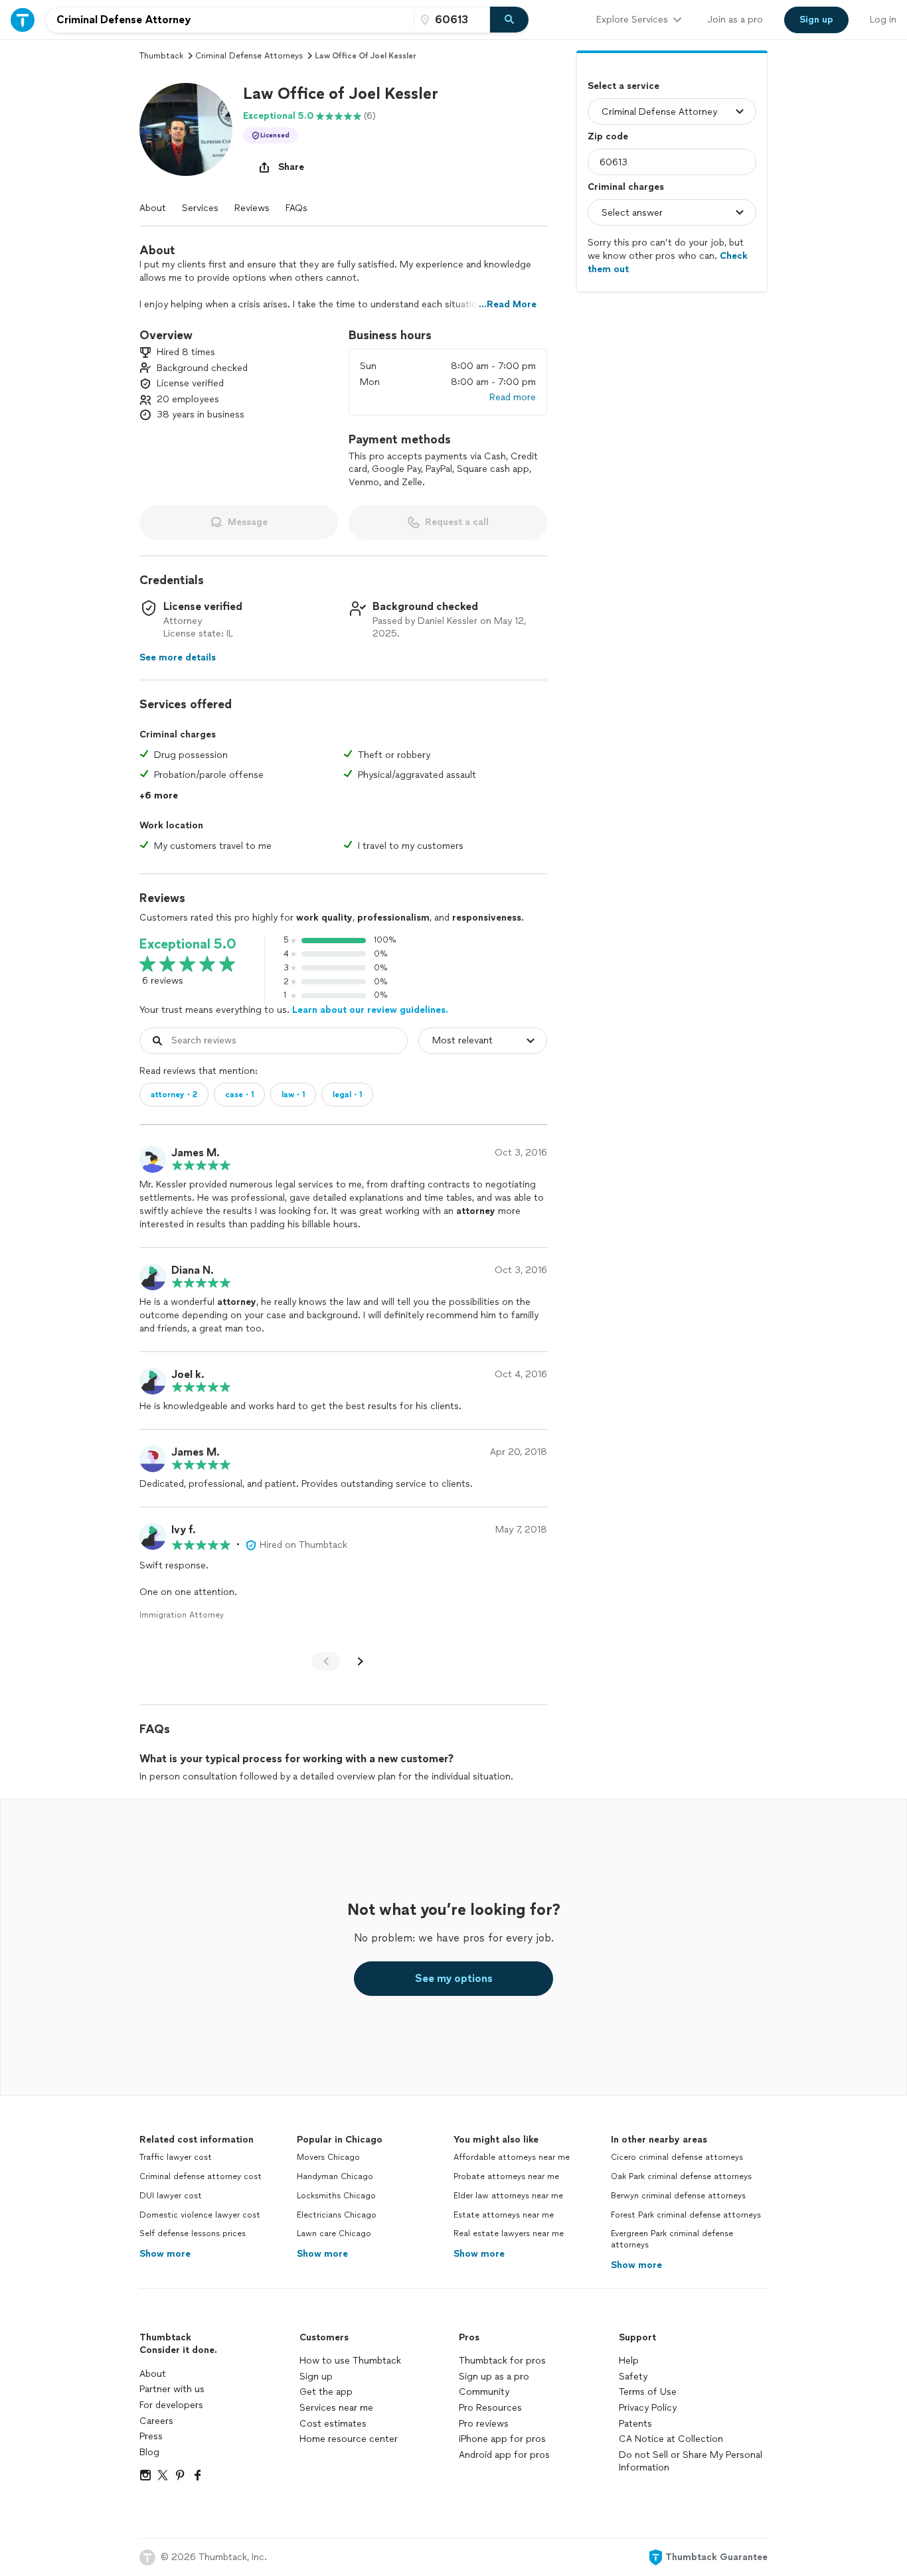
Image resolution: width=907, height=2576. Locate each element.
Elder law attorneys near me (508, 2196)
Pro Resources (490, 2408)
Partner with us (172, 2389)
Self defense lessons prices (193, 2234)
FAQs (296, 208)
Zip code (608, 136)
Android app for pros (504, 2455)
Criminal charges (626, 187)
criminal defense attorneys (249, 56)
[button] (186, 129)
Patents (635, 2424)
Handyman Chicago (335, 2176)
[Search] (509, 20)
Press (151, 2436)
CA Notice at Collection (671, 2439)
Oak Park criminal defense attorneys (681, 2176)
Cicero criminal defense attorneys (677, 2157)
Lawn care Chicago (334, 2234)
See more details (178, 657)
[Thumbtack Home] (23, 20)
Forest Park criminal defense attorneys (686, 2215)
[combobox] (230, 20)
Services (200, 208)
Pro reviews (484, 2424)
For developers (171, 2405)
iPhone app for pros (502, 2439)
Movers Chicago (328, 2157)
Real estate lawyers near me (509, 2234)
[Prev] (326, 1661)
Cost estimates (333, 2424)
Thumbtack (161, 56)
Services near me (336, 2408)
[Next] (361, 1661)
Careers (156, 2421)
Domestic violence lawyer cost (200, 2215)
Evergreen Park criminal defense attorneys (672, 2239)
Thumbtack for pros (502, 2361)
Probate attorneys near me (506, 2176)
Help (629, 2361)
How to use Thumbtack (350, 2361)
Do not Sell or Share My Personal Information (691, 2462)
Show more (165, 2254)
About (153, 208)
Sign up (316, 2377)
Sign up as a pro (494, 2377)
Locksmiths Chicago (336, 2196)
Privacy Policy (648, 2408)
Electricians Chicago (337, 2215)
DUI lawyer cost (171, 2196)
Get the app (326, 2392)
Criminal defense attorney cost (201, 2176)
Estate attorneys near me (504, 2215)
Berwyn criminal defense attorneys (678, 2196)
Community (484, 2392)
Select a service (623, 86)
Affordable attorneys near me (512, 2157)
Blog (149, 2452)
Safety (633, 2377)
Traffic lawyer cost (176, 2157)
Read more (513, 397)
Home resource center (349, 2439)
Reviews (252, 208)
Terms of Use (648, 2392)
